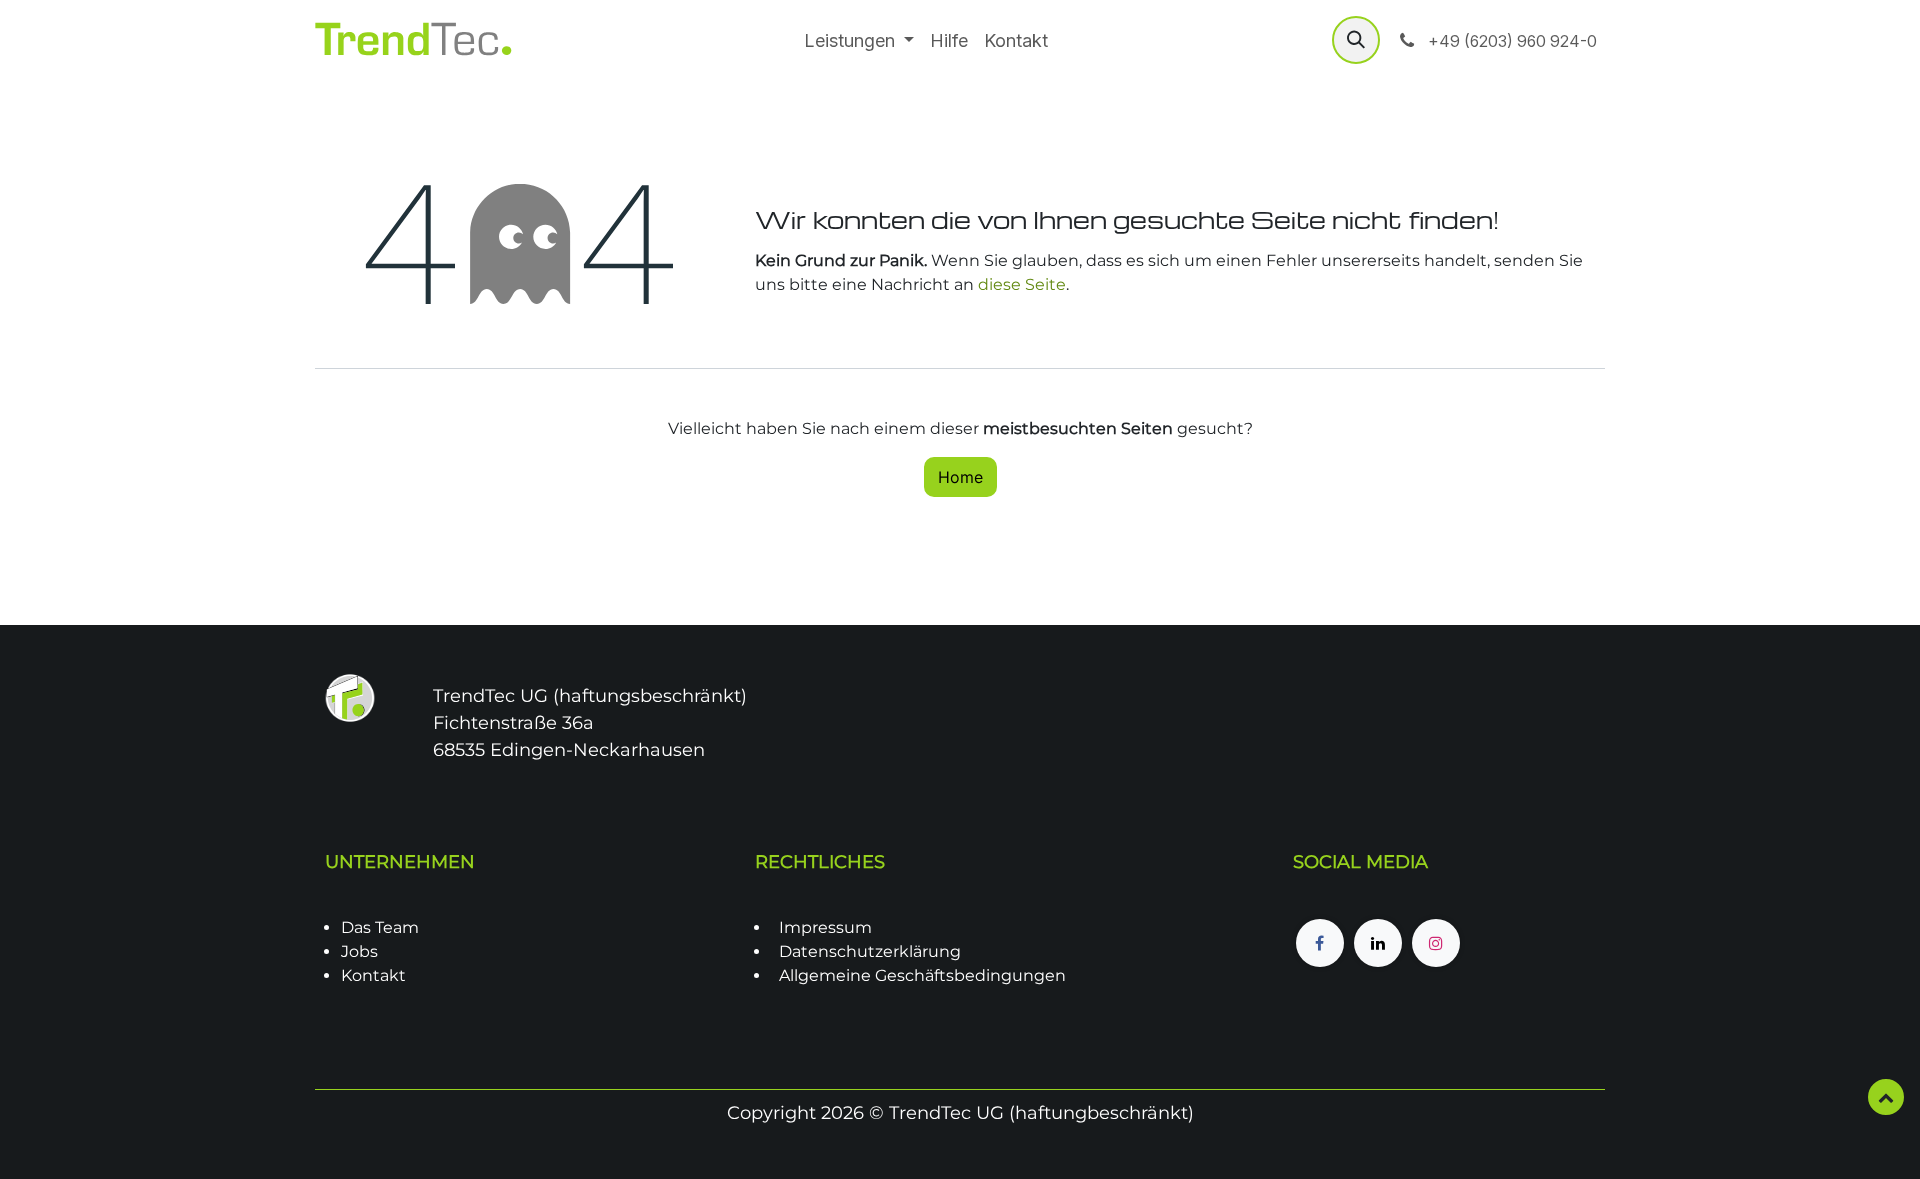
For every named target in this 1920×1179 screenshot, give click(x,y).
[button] (1356, 40)
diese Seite (1022, 284)
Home (960, 477)
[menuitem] (859, 40)
